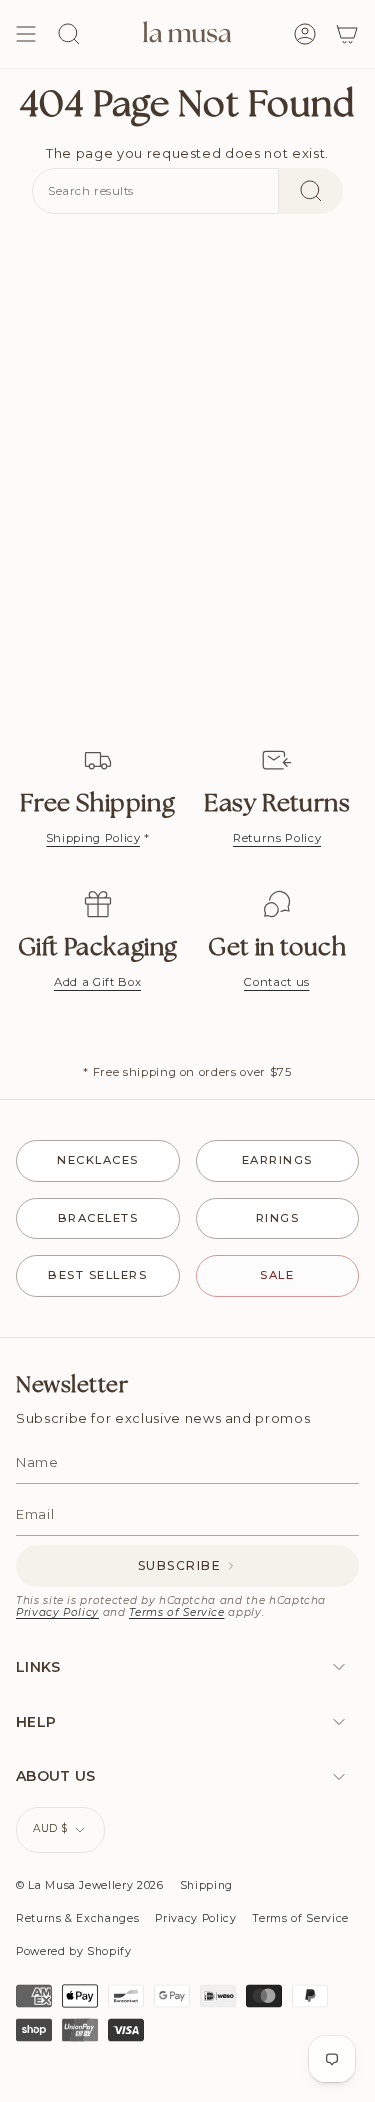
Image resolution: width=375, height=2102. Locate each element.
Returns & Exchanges (77, 1918)
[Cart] (347, 34)
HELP (36, 1722)
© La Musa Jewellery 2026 (90, 1885)
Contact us (277, 982)
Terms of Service (176, 1612)
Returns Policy (277, 838)
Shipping (206, 1885)
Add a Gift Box (97, 982)
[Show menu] (26, 34)
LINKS (38, 1667)
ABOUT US (56, 1776)
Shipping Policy (93, 838)
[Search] (311, 191)
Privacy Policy (57, 1612)
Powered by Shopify (74, 1951)
